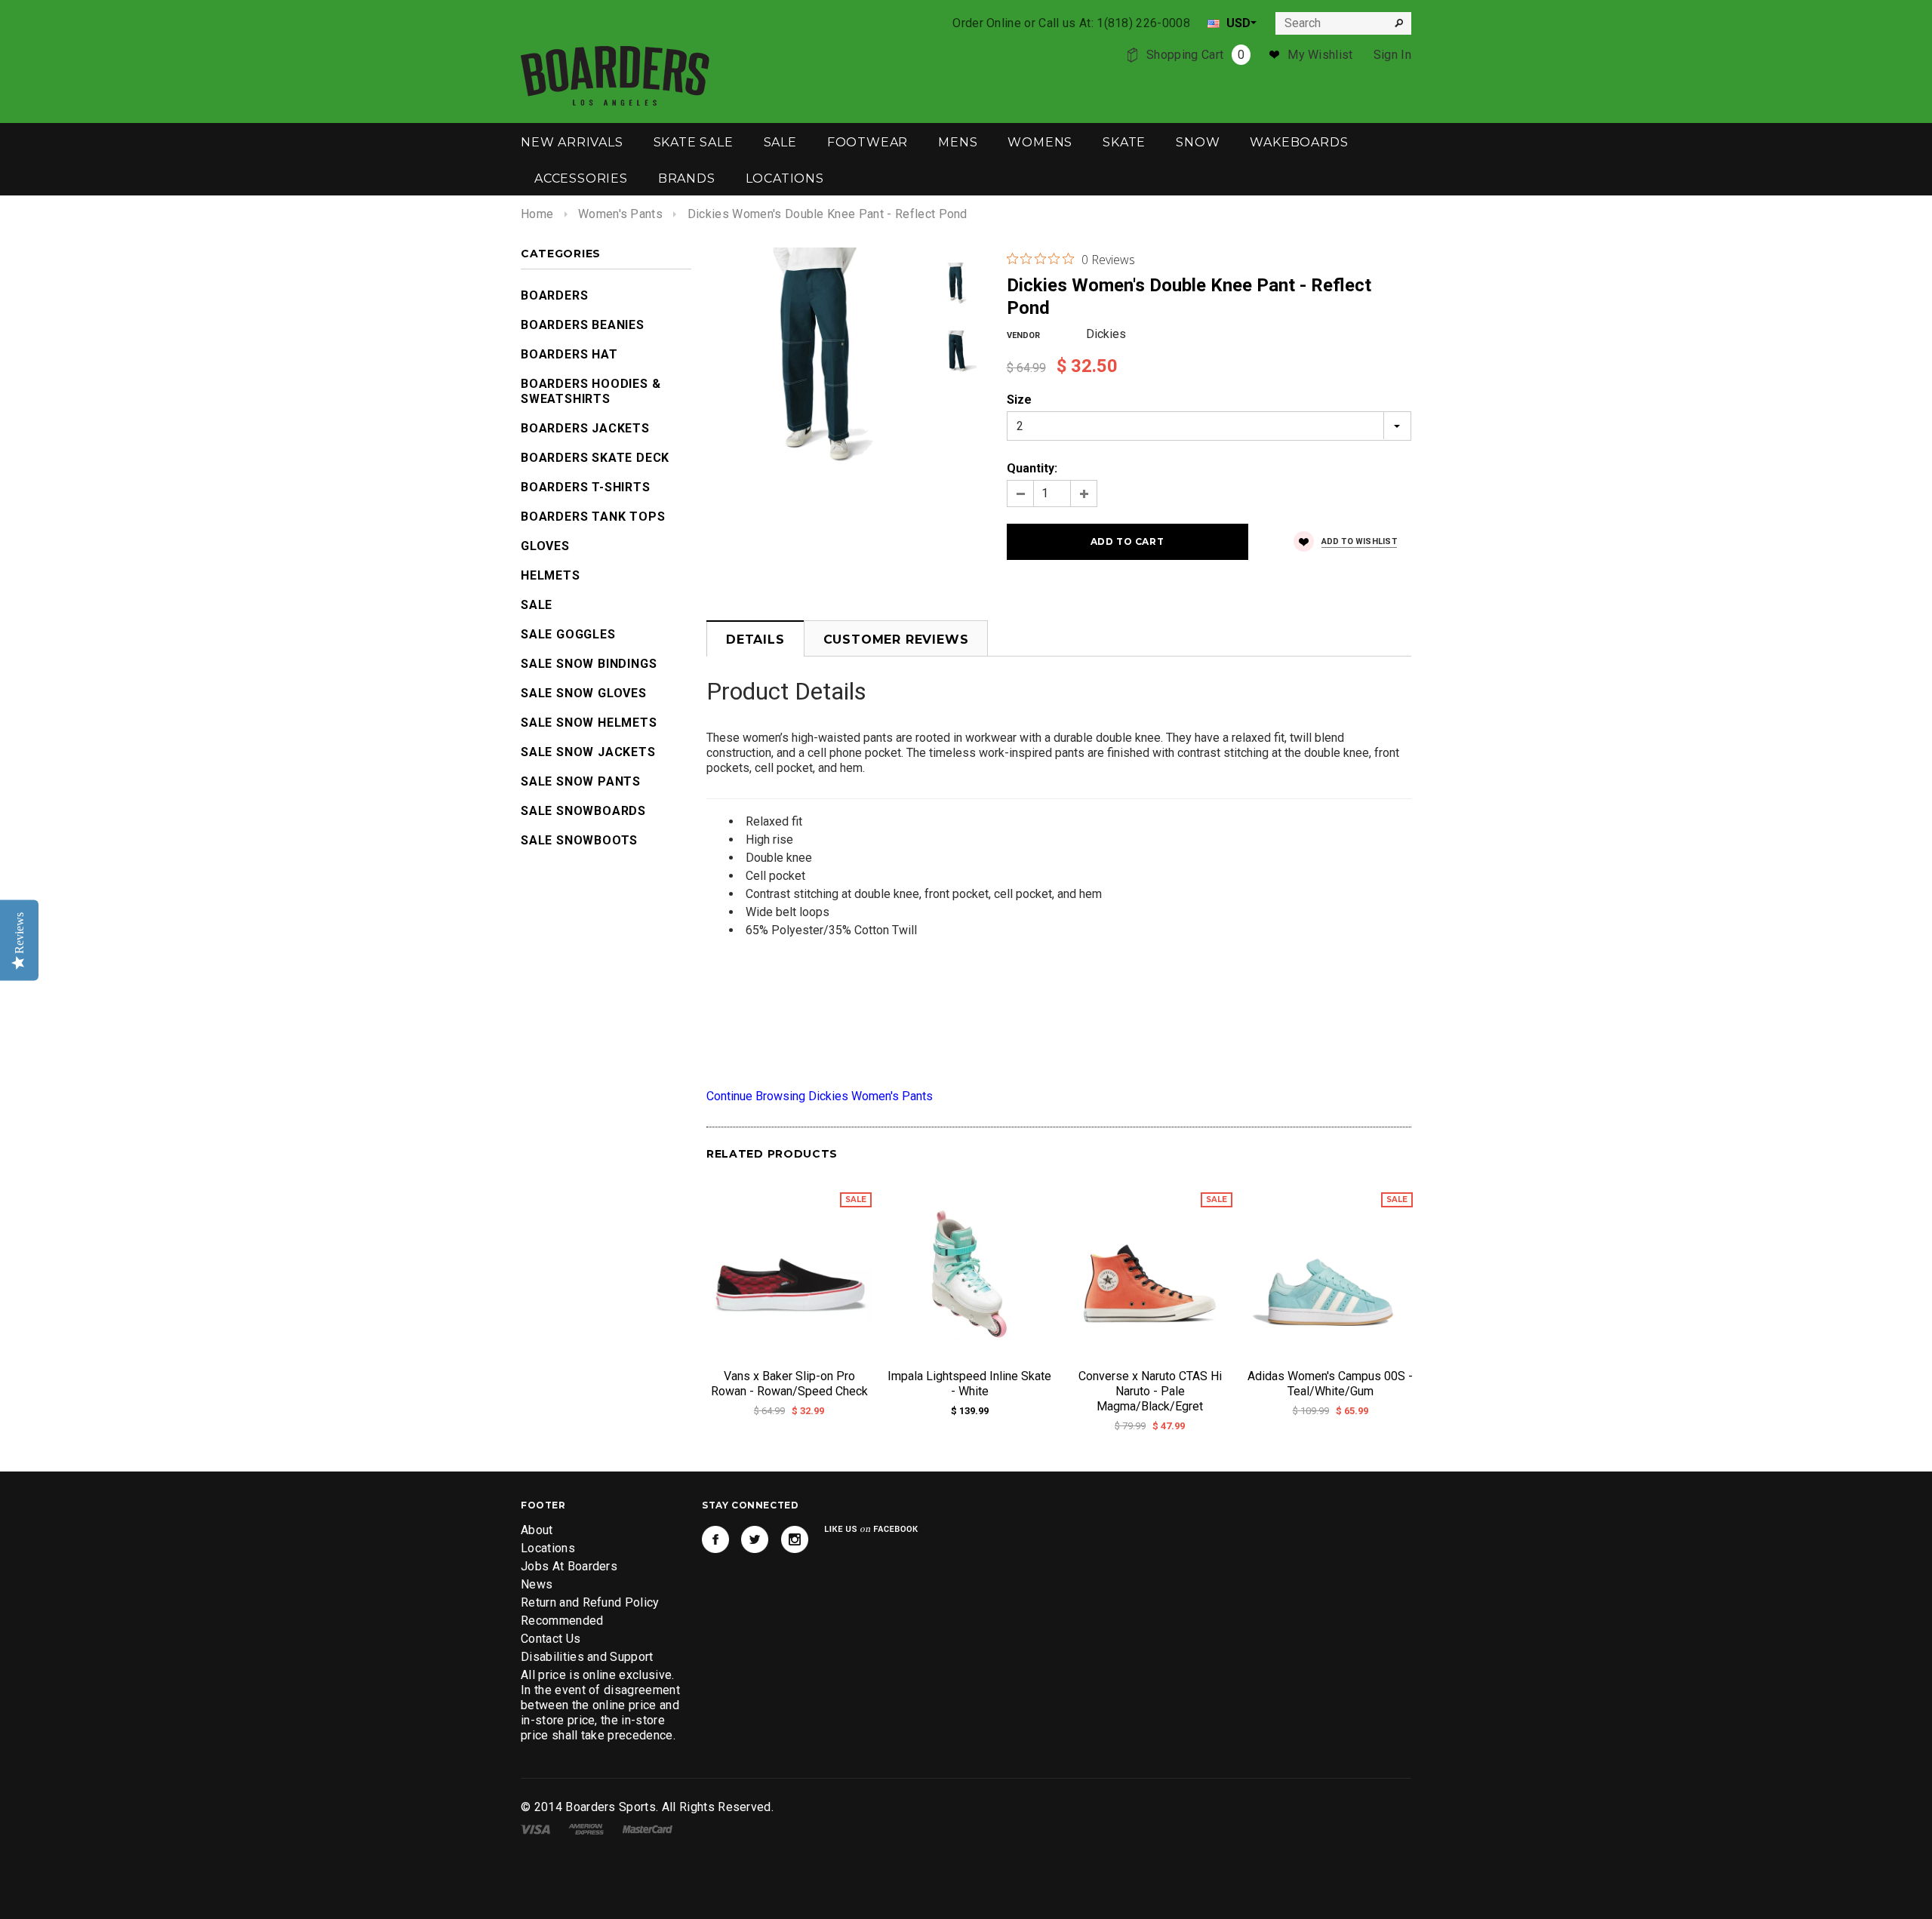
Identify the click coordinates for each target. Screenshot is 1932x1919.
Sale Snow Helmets (589, 723)
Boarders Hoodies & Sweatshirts (591, 391)
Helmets (551, 575)
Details (755, 640)
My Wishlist (1320, 55)
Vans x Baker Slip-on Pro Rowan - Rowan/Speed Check (789, 1384)
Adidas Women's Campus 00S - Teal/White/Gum (1330, 1384)
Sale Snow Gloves (584, 693)
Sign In (1392, 55)
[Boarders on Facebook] (715, 1539)
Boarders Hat (569, 354)
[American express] (586, 1828)
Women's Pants (620, 214)
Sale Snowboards (583, 811)
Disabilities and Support (587, 1657)
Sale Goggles (568, 634)
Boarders (554, 295)
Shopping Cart (1195, 55)
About (537, 1530)
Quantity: (1032, 468)
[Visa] (535, 1828)
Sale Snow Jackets (588, 752)
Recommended (562, 1621)
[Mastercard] (648, 1828)
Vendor (1023, 335)
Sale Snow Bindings (589, 664)
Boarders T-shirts (586, 487)
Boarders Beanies (583, 325)
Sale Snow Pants (581, 781)
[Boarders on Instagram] (795, 1539)
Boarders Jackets (585, 428)
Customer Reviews (896, 640)
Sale (537, 605)
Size (1019, 400)
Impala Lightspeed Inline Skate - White (969, 1384)
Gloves (545, 546)
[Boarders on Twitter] (755, 1539)
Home (537, 214)
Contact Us (551, 1639)
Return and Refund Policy (590, 1602)
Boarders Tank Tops (593, 517)
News (537, 1584)
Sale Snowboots (579, 840)
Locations (548, 1548)
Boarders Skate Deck (595, 458)
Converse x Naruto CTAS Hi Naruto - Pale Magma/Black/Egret (1150, 1391)
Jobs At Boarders (569, 1566)
